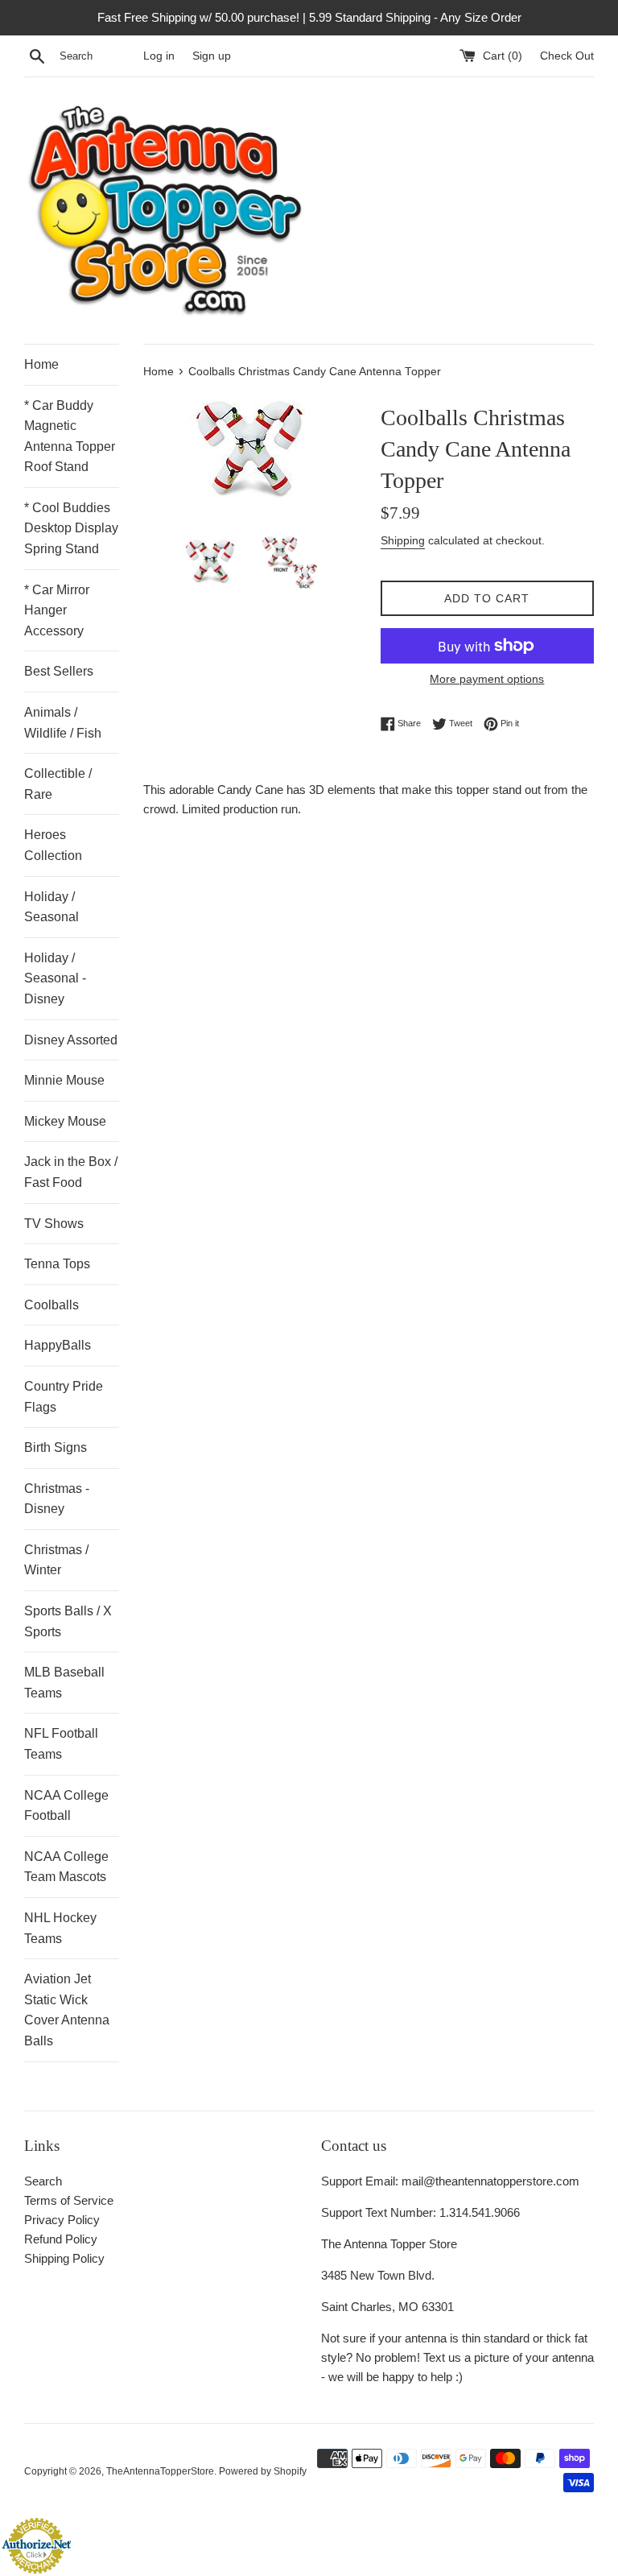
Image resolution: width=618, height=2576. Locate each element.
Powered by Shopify (263, 2471)
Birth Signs (56, 1447)
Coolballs (51, 1305)
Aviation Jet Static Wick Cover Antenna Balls (67, 2010)
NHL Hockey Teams (60, 1928)
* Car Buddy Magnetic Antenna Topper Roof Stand (70, 436)
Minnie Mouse (64, 1080)
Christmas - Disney (57, 1499)
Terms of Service (69, 2200)
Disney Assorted (71, 1040)
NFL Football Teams (61, 1744)
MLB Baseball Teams (64, 1683)
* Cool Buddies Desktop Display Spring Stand (71, 528)
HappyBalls (58, 1345)
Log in (159, 56)
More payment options (487, 679)
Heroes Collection (53, 845)
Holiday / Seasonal (51, 907)
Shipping (403, 540)
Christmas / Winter (56, 1560)
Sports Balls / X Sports (68, 1621)
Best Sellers (59, 671)
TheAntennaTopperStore (160, 2471)
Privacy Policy (62, 2220)
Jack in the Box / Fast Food (71, 1172)
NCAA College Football (66, 1806)
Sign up (212, 56)
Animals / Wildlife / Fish (63, 723)
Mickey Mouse (65, 1121)
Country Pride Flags (64, 1397)
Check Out (567, 56)
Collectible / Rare (58, 784)
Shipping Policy (64, 2258)
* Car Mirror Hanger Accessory (57, 610)
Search (43, 2181)
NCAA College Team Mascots (66, 1867)
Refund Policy (61, 2239)
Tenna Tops (57, 1264)
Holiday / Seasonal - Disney (55, 978)
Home (41, 364)
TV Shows (54, 1224)
